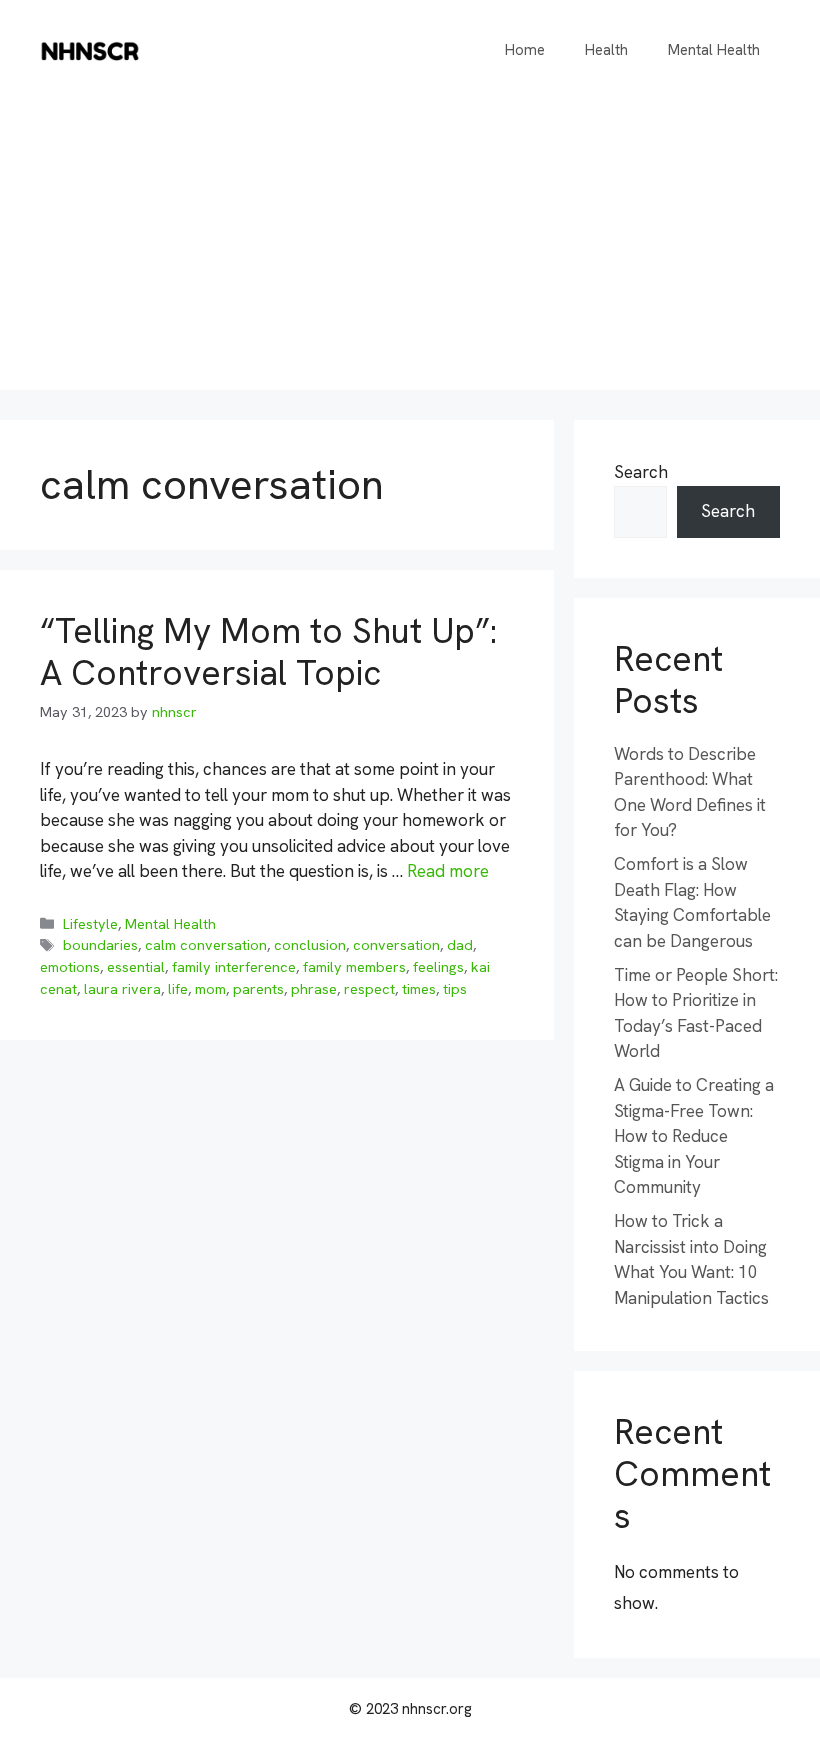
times (419, 989)
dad (460, 945)
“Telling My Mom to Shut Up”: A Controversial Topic (268, 652)
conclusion (310, 945)
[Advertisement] (410, 250)
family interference (234, 967)
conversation (396, 945)
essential (136, 967)
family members (354, 967)
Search (641, 472)
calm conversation (206, 945)
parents (258, 989)
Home (525, 50)
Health (606, 50)
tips (455, 989)
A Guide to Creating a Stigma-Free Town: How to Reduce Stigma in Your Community (694, 1136)
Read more (448, 871)
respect (369, 989)
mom (210, 989)
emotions (70, 967)
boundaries (100, 945)
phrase (314, 989)
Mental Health (714, 50)
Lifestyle (90, 924)
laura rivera (122, 989)
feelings (438, 967)
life (178, 989)
